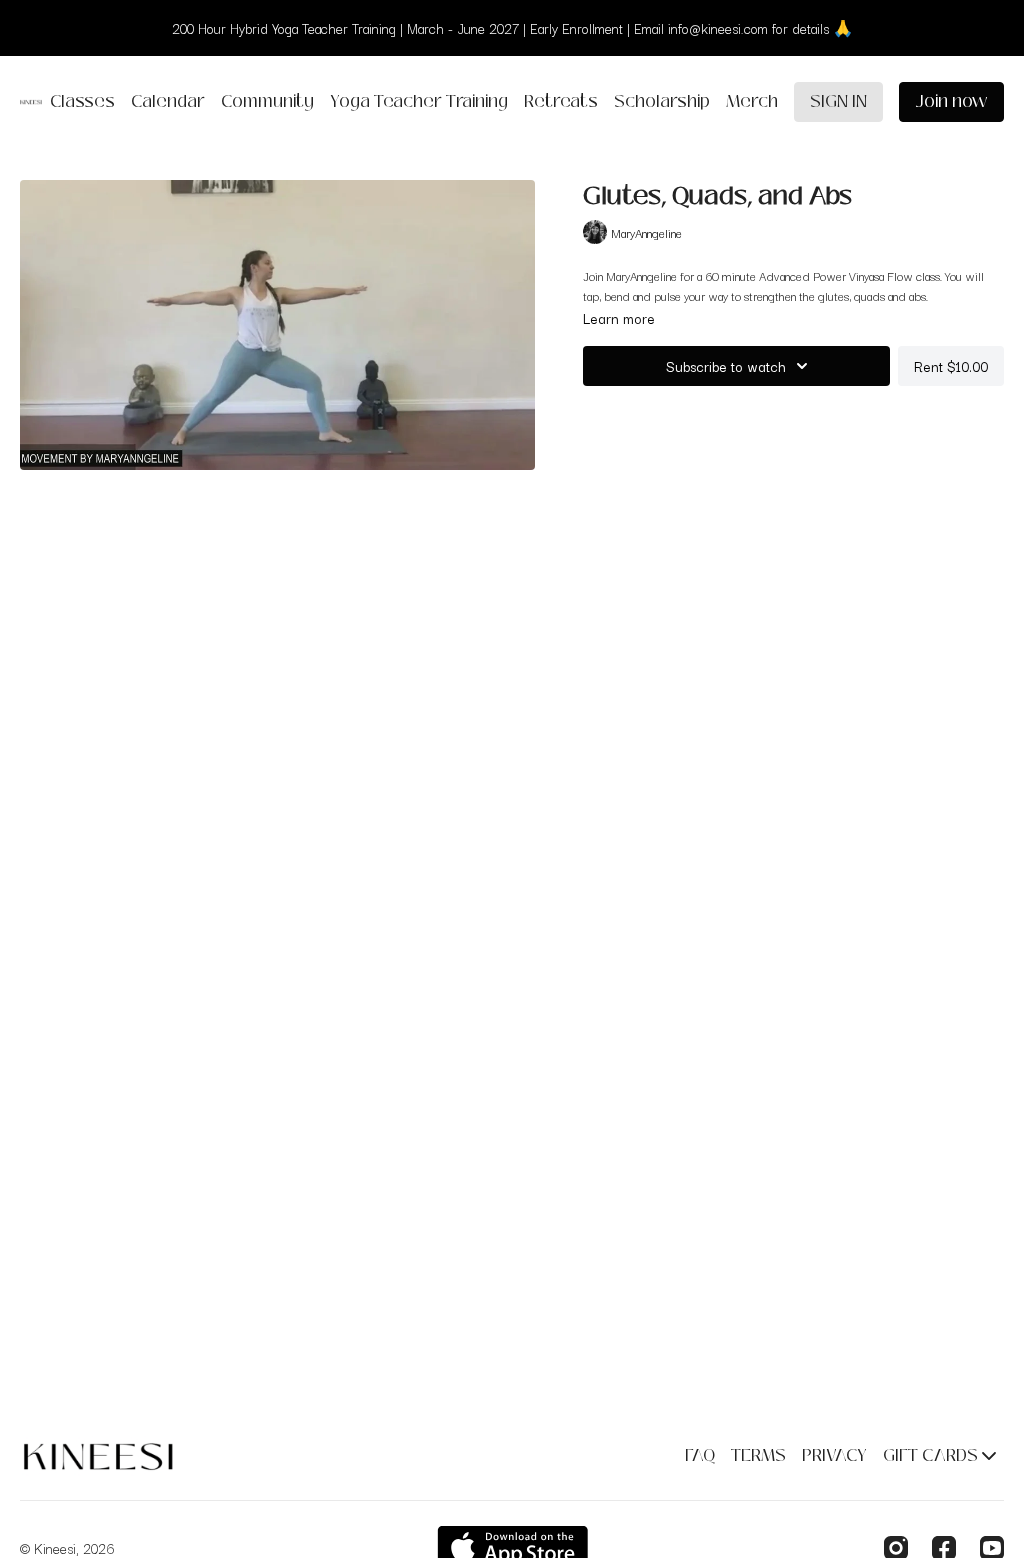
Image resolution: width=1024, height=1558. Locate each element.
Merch (752, 101)
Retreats (561, 101)
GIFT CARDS (932, 1455)
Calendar (168, 101)
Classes (82, 101)
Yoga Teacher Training (419, 101)
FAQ (700, 1455)
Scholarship (662, 101)
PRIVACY (834, 1455)
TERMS (758, 1455)
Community (267, 101)
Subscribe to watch (726, 366)
